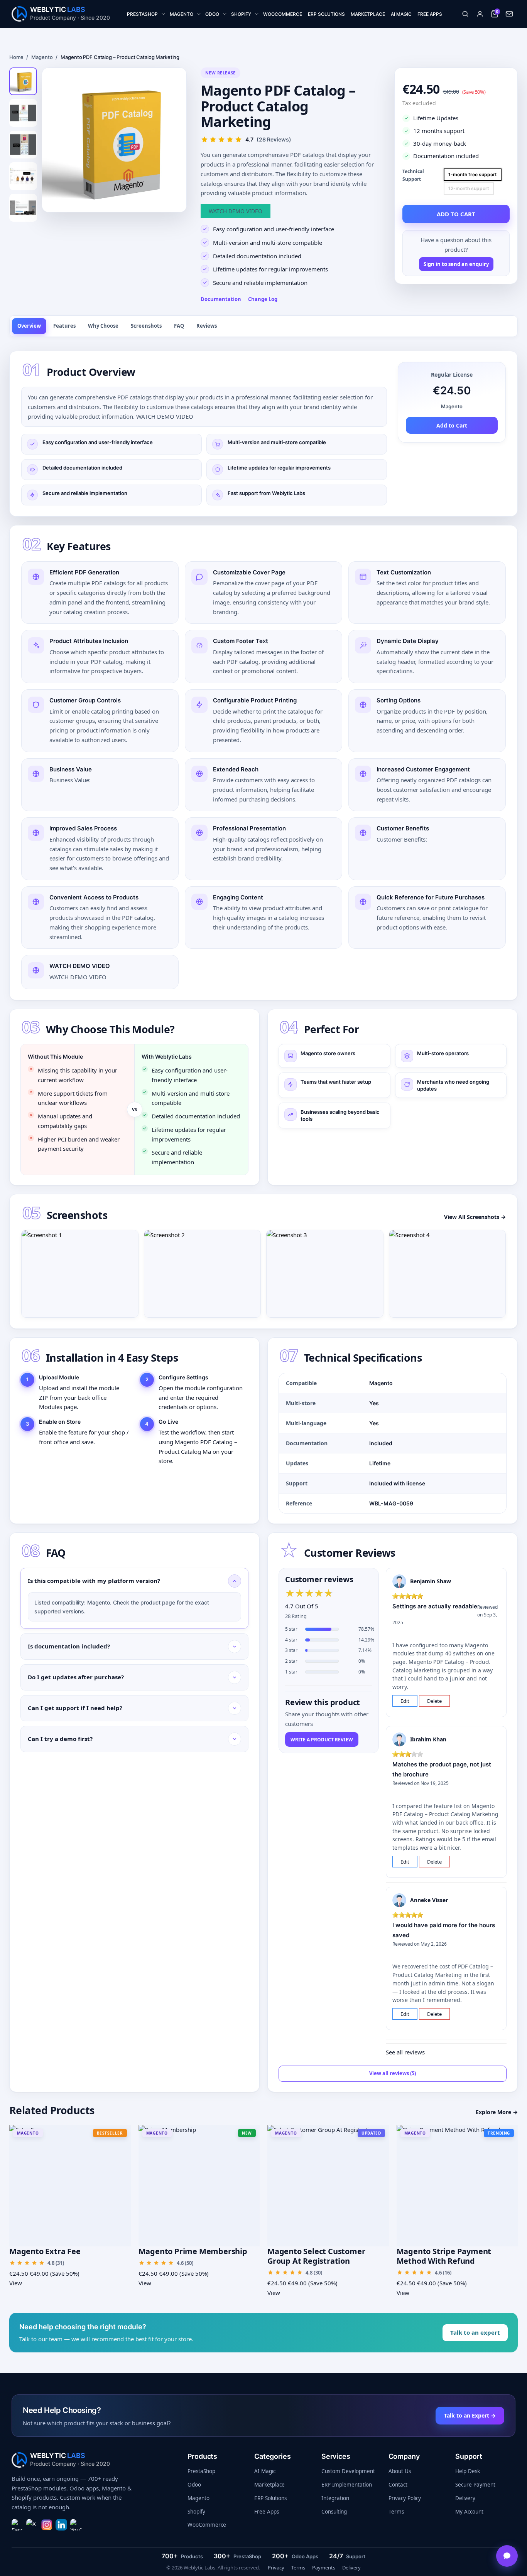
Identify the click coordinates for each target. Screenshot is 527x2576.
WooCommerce (207, 2525)
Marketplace (269, 2485)
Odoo (194, 2485)
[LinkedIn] (61, 2525)
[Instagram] (47, 2525)
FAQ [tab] (179, 326)
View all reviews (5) (393, 2073)
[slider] (309, 1593)
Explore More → (497, 2112)
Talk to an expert (475, 2332)
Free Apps (267, 2512)
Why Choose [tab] (103, 326)
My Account (469, 2512)
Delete (434, 1701)
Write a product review (322, 1740)
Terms (396, 2512)
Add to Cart (452, 425)
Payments (324, 2568)
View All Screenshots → (475, 1217)
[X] (32, 2525)
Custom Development (348, 2471)
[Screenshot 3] (325, 1274)
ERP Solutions (270, 2498)
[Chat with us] (507, 2556)
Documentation (221, 299)
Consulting (334, 2512)
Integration (335, 2498)
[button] (465, 14)
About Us (400, 2471)
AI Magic (265, 2471)
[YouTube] (76, 2525)
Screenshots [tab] (146, 326)
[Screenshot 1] (80, 1274)
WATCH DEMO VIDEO (236, 211)
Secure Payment (475, 2485)
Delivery (465, 2498)
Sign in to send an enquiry (456, 264)
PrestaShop (201, 2471)
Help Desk (468, 2471)
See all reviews (405, 2052)
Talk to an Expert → (470, 2415)
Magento (42, 57)
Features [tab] (64, 326)
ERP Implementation (347, 2485)
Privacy (276, 2568)
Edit (405, 1701)
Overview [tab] (29, 326)
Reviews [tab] (207, 326)
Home (16, 57)
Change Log (263, 299)
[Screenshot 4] (448, 1274)
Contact (398, 2485)
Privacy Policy (405, 2498)
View (16, 2283)
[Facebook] (17, 2525)
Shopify (196, 2512)
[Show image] (23, 81)
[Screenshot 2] (203, 1274)
